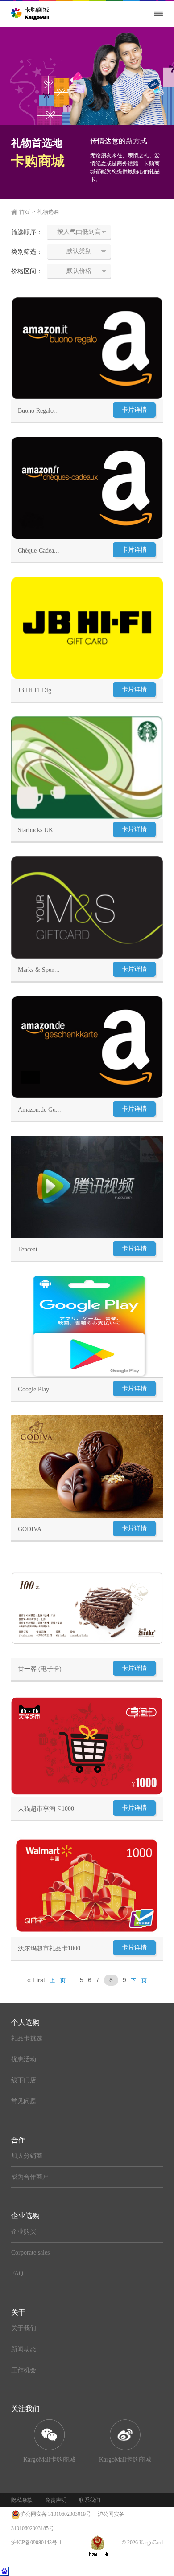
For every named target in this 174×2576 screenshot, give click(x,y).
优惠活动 (24, 2059)
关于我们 (24, 2328)
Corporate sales (30, 2253)
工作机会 (24, 2370)
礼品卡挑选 (27, 2038)
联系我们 (90, 2500)
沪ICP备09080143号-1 (36, 2543)
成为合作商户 (30, 2177)
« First (36, 1980)
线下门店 (24, 2080)
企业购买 (24, 2232)
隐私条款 (22, 2500)
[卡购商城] (31, 13)
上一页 (58, 1980)
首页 (25, 212)
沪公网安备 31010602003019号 (56, 2514)
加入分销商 (27, 2156)
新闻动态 (24, 2349)
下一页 (139, 1980)
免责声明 (56, 2500)
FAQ (17, 2273)
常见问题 (24, 2101)
